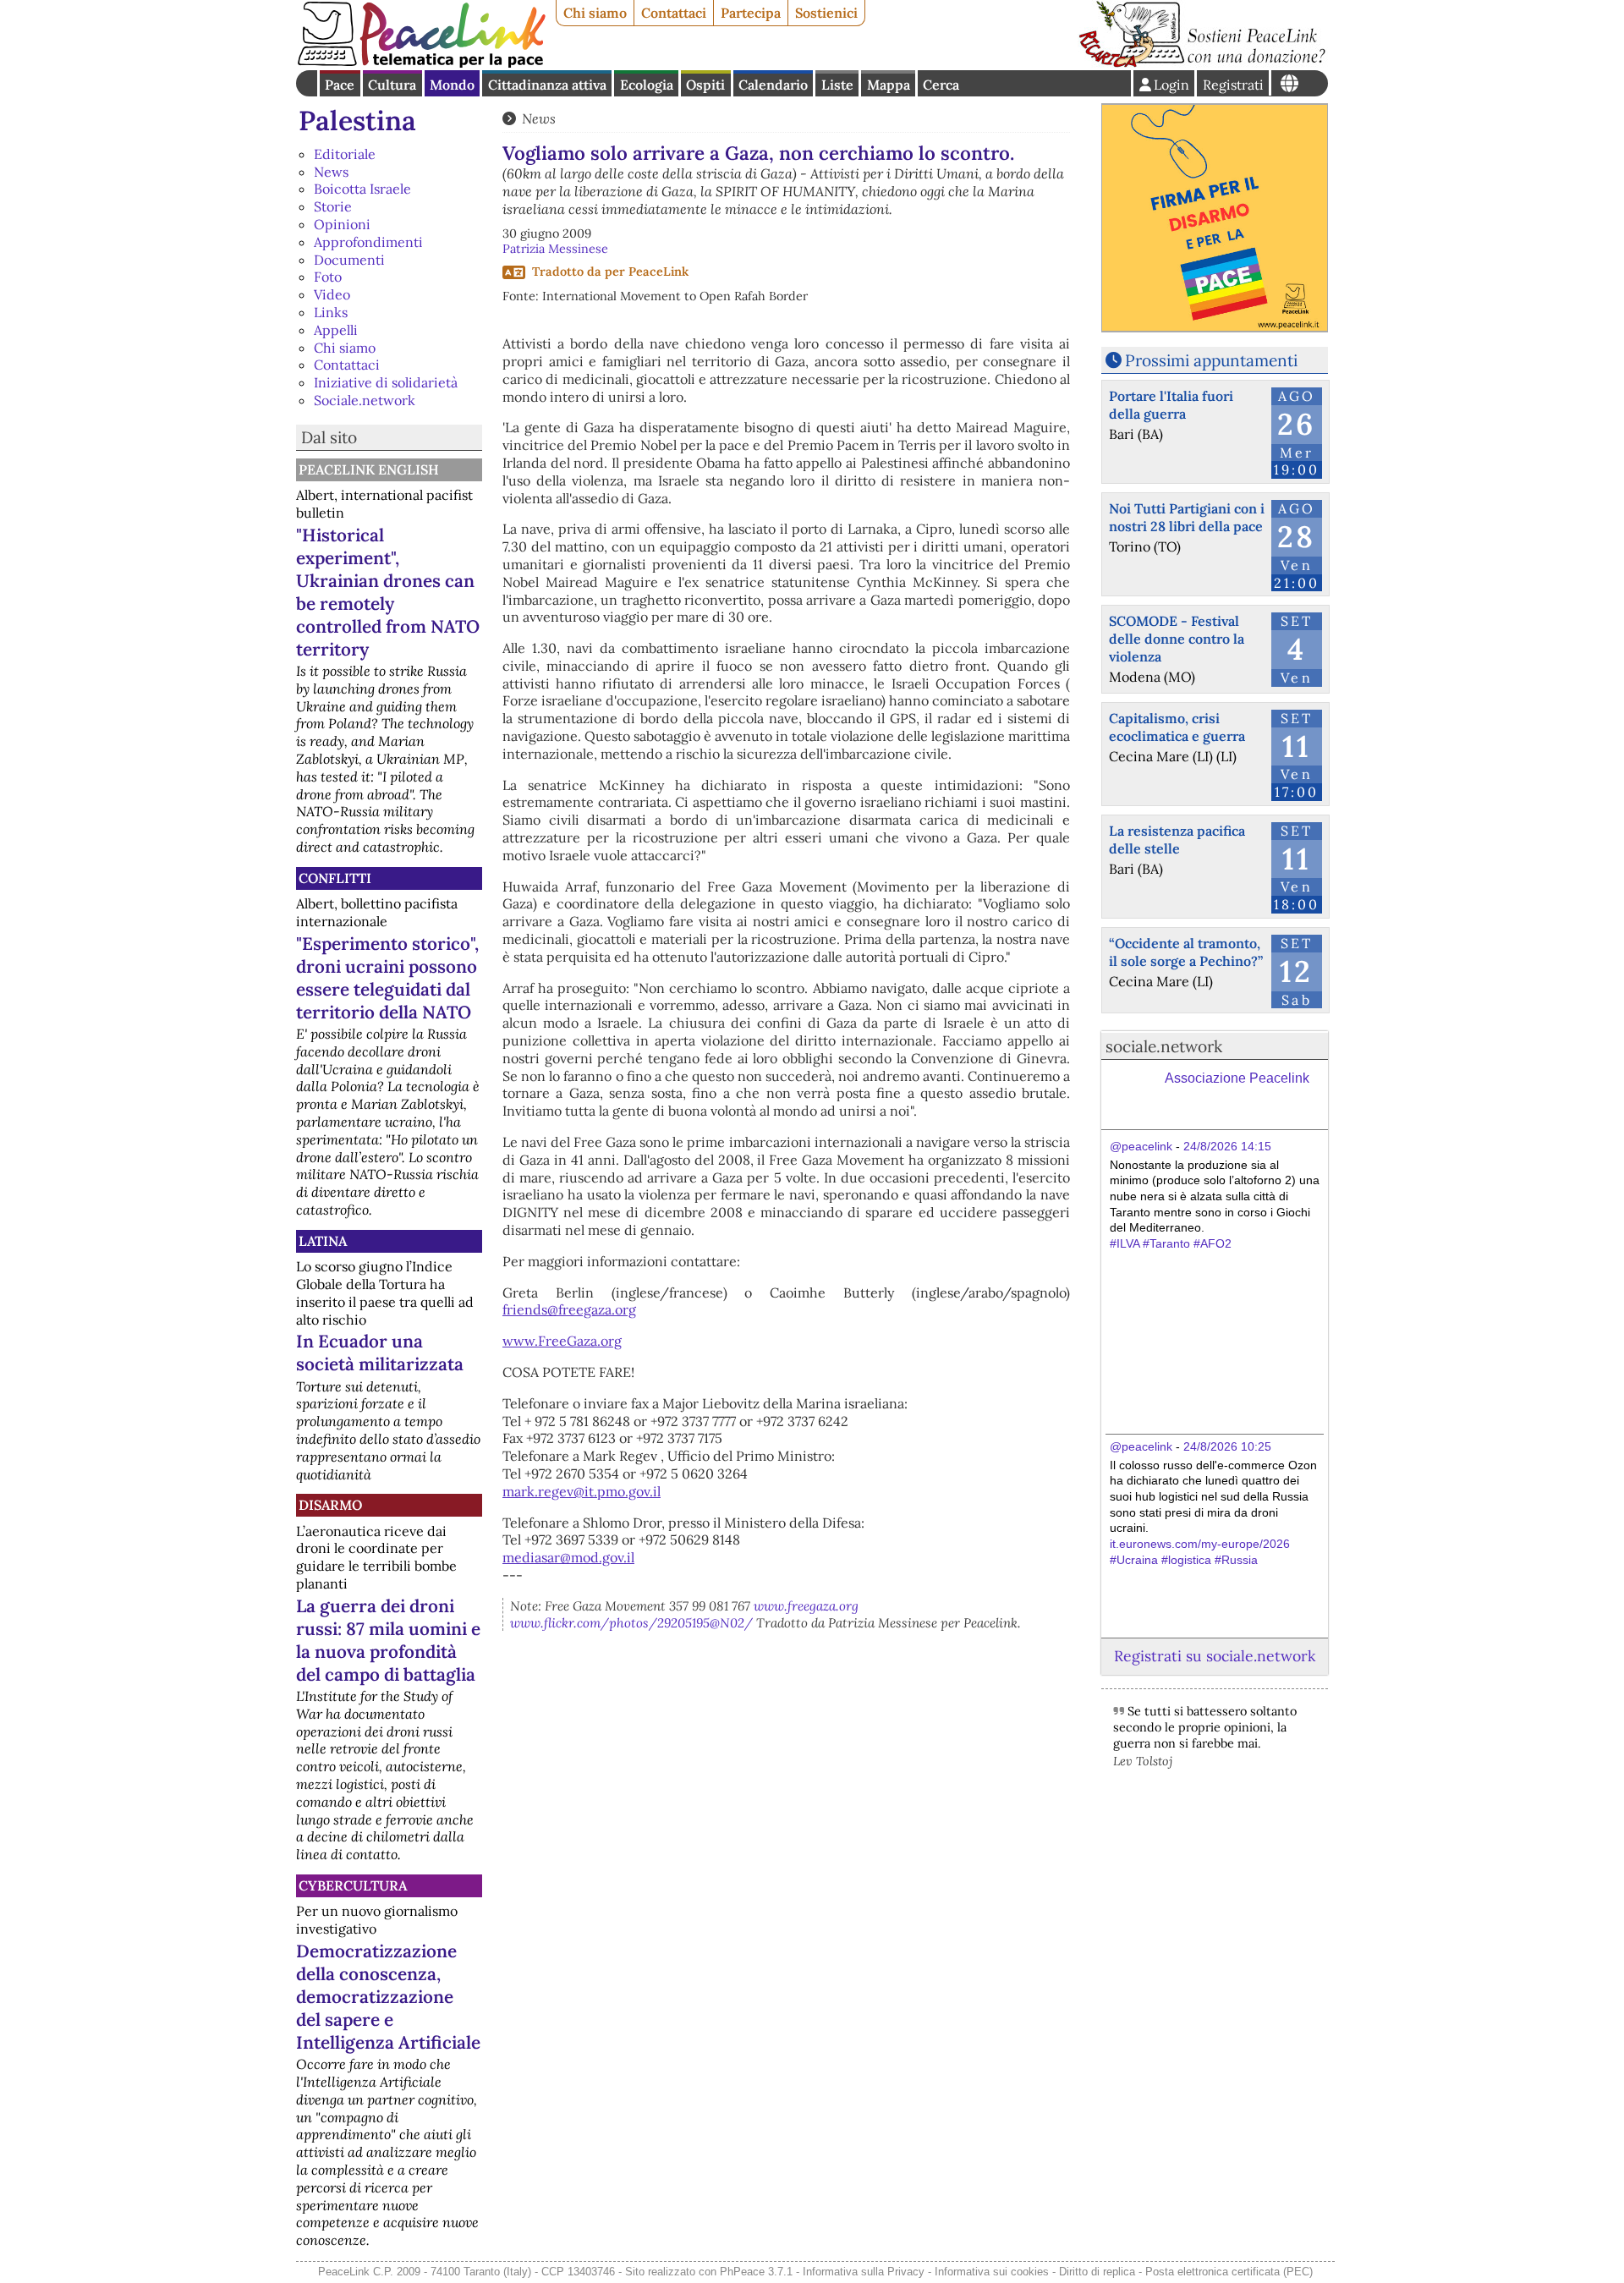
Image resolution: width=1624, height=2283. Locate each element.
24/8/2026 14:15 (1227, 1146)
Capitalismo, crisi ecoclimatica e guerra (1177, 727)
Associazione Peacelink (1237, 1078)
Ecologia (647, 85)
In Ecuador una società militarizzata (380, 1353)
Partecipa (751, 13)
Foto (328, 277)
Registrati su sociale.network (1215, 1656)
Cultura (392, 85)
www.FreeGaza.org (562, 1341)
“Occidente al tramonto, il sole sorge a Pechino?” (1186, 952)
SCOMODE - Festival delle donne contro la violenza (1177, 639)
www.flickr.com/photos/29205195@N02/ (631, 1623)
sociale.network (1164, 1046)
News (331, 172)
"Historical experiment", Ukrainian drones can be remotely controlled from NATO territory (388, 592)
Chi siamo (595, 13)
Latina (323, 1241)
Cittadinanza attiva (547, 85)
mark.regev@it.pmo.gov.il (582, 1491)
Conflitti (335, 878)
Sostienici (826, 13)
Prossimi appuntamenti (1211, 360)
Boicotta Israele (362, 189)
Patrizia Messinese (555, 249)
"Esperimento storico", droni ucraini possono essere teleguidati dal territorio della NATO (387, 978)
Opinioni (342, 224)
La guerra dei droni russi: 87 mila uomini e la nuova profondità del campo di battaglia (388, 1640)
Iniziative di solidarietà (386, 382)
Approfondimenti (368, 242)
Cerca (941, 85)
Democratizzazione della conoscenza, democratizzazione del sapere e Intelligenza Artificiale (388, 1997)
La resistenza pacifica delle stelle (1177, 840)
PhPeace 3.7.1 (756, 2272)
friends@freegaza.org (569, 1309)
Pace (340, 85)
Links (331, 312)
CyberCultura (353, 1885)
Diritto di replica (1097, 2272)
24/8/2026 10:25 (1227, 1446)
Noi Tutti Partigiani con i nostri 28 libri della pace (1187, 517)
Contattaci (674, 13)
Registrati (1233, 85)
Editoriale (345, 154)
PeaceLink (658, 272)
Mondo (452, 85)
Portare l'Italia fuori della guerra (1171, 405)
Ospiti (705, 85)
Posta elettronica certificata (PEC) (1229, 2272)
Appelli (336, 330)
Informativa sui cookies (992, 2272)
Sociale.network (365, 400)
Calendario (773, 85)
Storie (333, 206)
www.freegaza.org (806, 1606)
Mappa (889, 85)
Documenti (349, 260)
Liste (837, 85)
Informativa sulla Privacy (864, 2272)
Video (332, 294)
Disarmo (330, 1505)
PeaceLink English (369, 469)
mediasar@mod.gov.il (568, 1557)
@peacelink (1141, 1146)
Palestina (357, 121)
